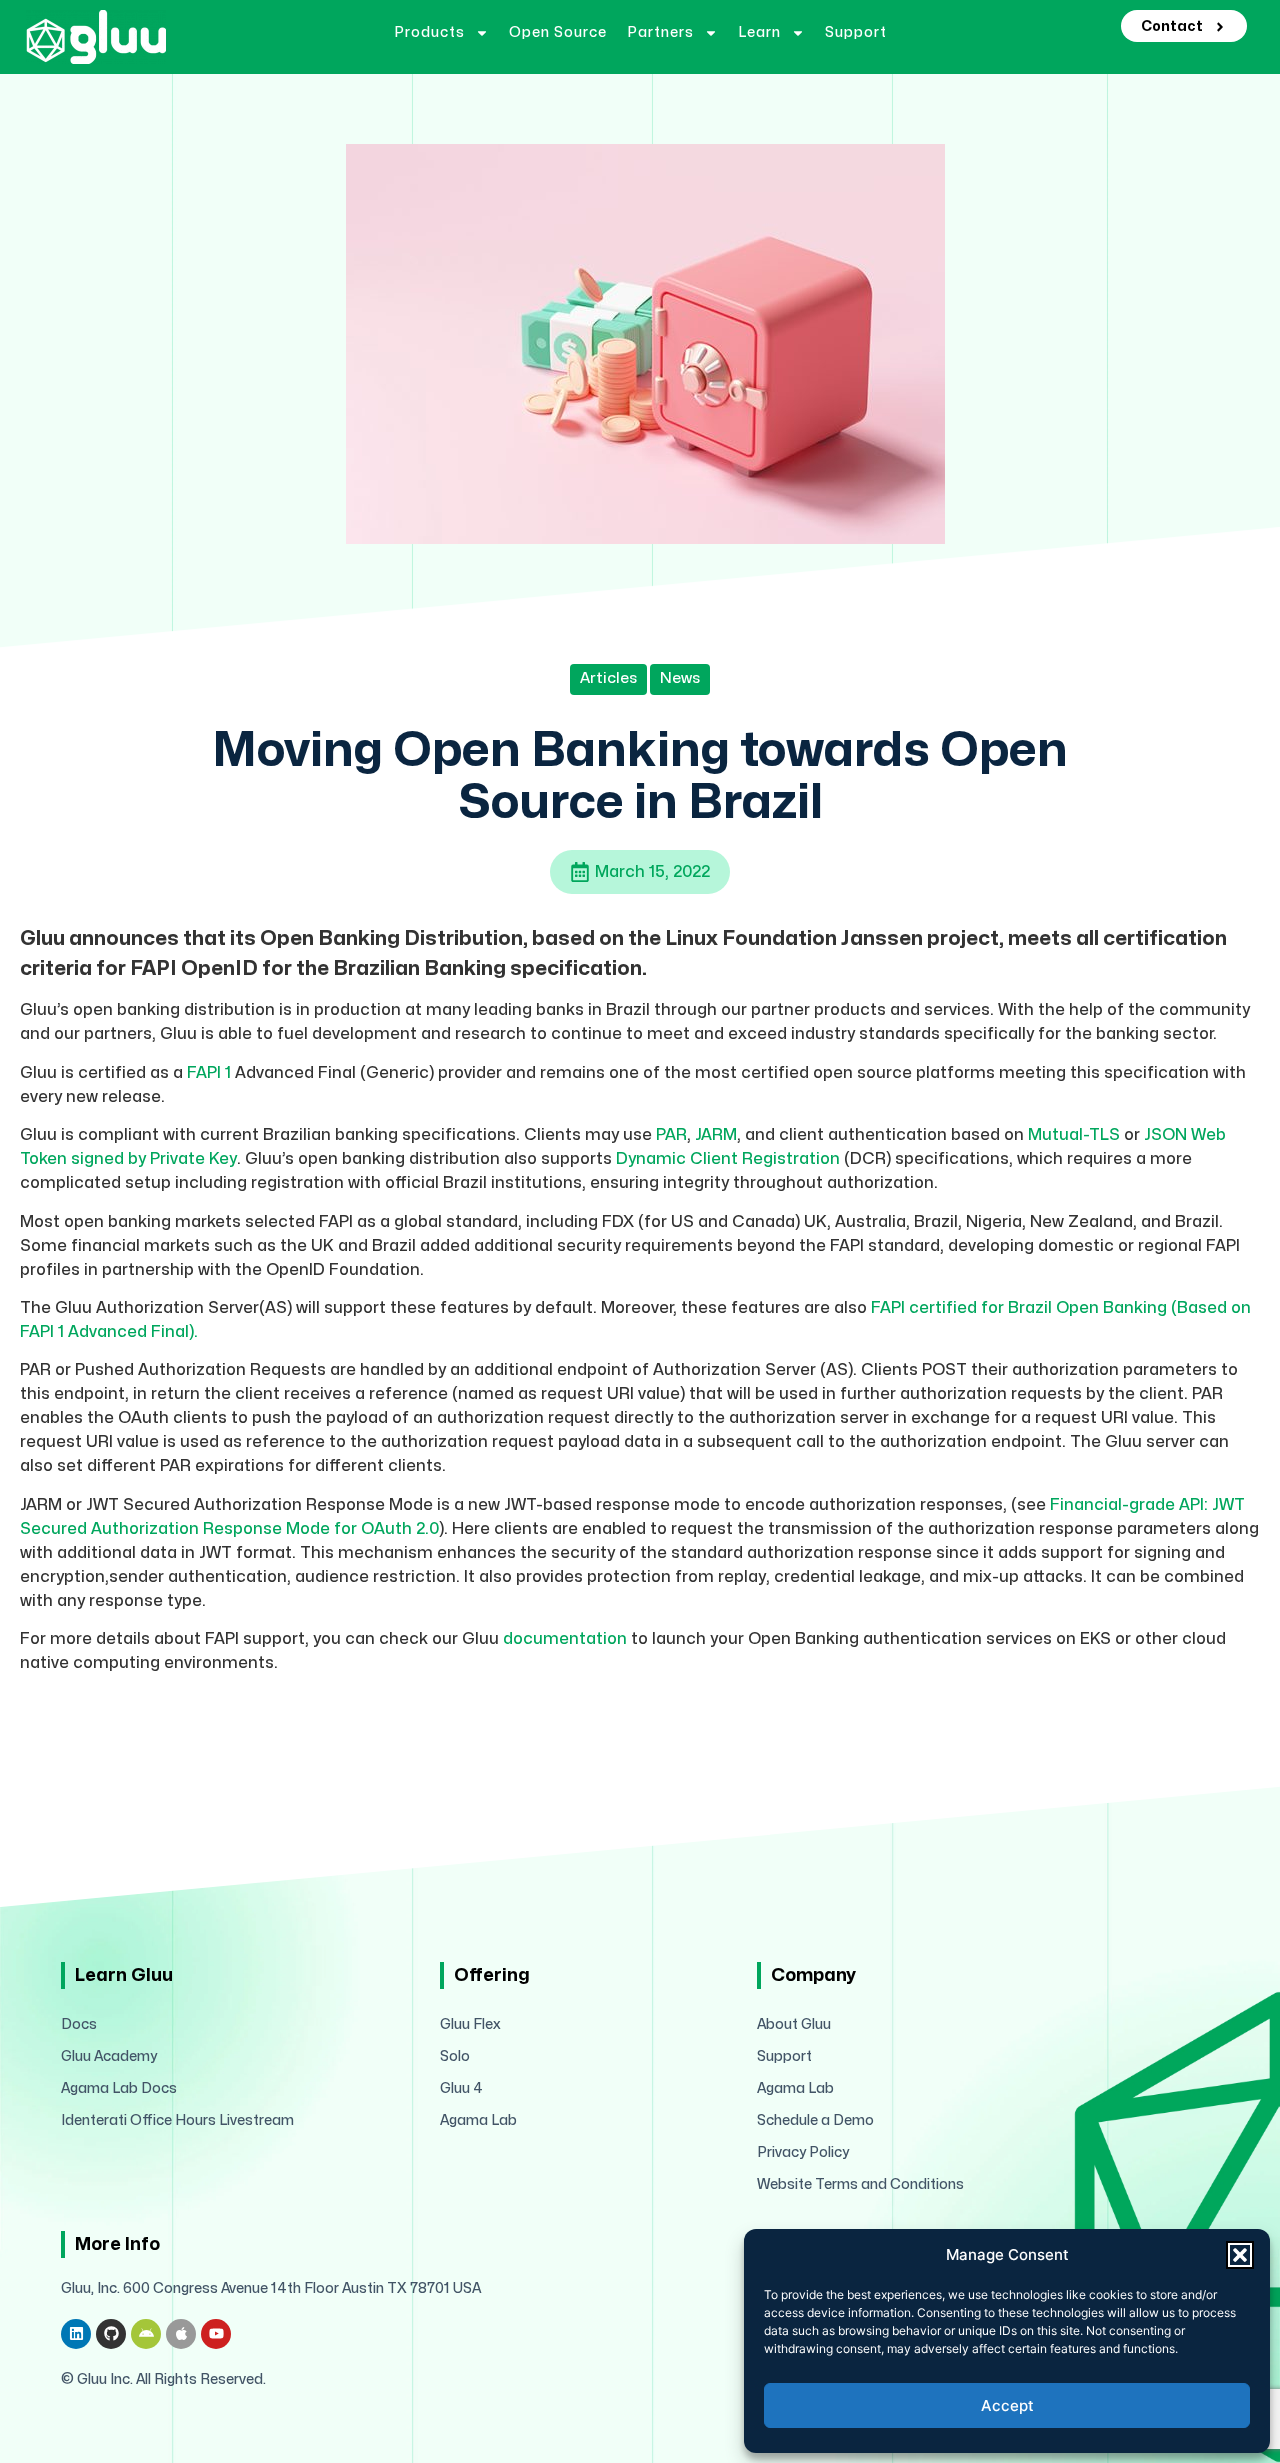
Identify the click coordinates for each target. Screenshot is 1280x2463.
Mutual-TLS (1074, 1135)
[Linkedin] (76, 2334)
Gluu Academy (109, 2056)
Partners (660, 32)
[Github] (111, 2334)
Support (856, 32)
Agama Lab (478, 2120)
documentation (565, 1639)
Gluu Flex (470, 2024)
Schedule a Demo (815, 2120)
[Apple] (181, 2334)
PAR (671, 1135)
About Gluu (794, 2024)
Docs (79, 2024)
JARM (716, 1135)
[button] (1240, 2255)
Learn (759, 32)
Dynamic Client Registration (726, 1159)
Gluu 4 (461, 2088)
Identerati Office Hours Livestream (177, 2120)
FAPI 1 (207, 1073)
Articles (608, 678)
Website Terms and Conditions (860, 2184)
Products (429, 32)
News (680, 678)
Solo (455, 2056)
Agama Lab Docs (119, 2088)
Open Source (558, 32)
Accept (1007, 2405)
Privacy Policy (803, 2152)
